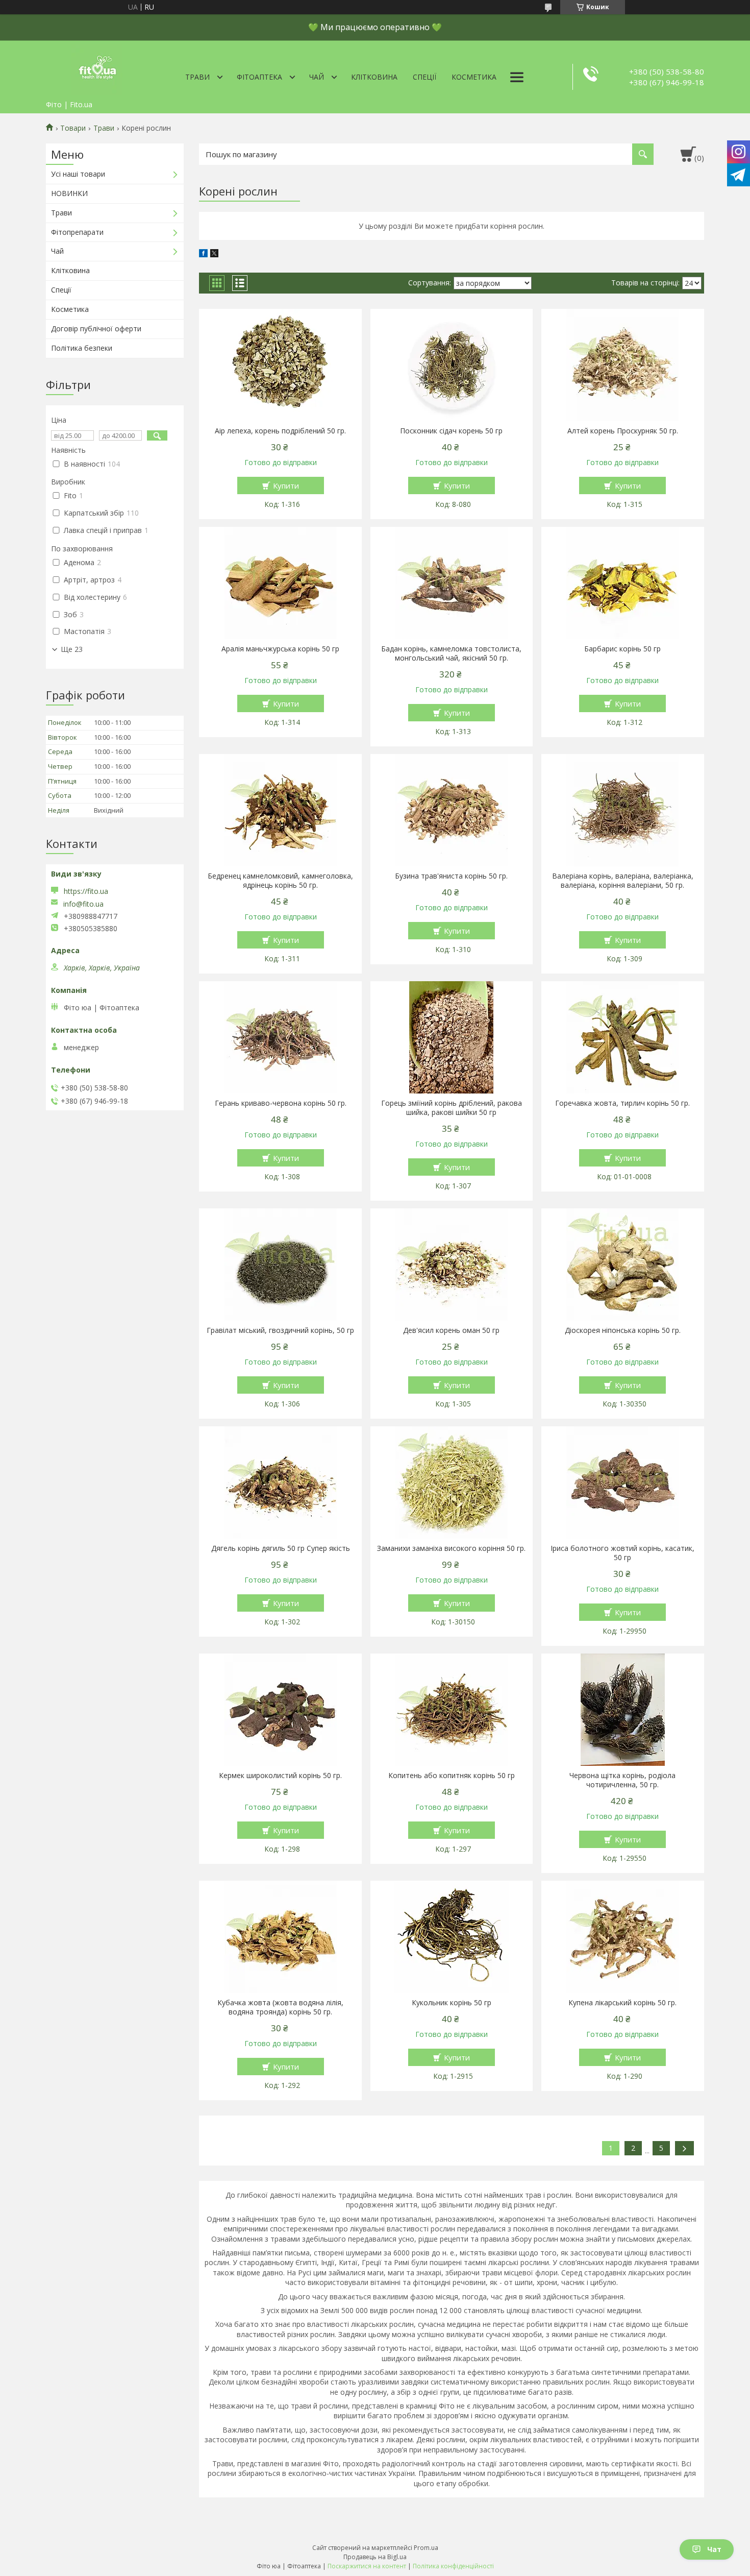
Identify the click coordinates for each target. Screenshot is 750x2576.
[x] (214, 254)
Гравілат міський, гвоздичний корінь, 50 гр (280, 1330)
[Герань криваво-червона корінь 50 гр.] (280, 1037)
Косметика (474, 77)
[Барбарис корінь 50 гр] (623, 583)
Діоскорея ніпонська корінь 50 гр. (623, 1330)
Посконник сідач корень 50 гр (451, 431)
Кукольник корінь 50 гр (452, 2003)
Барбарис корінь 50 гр (622, 649)
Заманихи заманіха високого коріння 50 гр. (451, 1548)
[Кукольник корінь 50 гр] (452, 1937)
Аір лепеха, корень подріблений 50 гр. (280, 431)
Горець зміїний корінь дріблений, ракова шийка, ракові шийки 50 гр (452, 1108)
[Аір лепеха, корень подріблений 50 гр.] (280, 365)
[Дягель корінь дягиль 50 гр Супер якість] (280, 1483)
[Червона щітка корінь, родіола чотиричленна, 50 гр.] (623, 1710)
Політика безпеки (82, 348)
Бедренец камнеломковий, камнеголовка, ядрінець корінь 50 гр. (280, 881)
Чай (317, 77)
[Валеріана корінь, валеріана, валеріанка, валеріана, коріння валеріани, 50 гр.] (623, 810)
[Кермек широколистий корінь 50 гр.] (280, 1710)
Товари (73, 128)
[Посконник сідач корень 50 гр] (452, 365)
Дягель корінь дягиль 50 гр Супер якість (281, 1548)
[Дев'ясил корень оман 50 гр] (452, 1265)
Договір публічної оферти (96, 329)
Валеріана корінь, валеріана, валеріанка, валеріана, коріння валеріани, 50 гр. (623, 881)
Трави (197, 77)
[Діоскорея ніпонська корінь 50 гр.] (623, 1265)
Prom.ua (426, 2548)
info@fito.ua (83, 904)
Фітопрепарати (77, 232)
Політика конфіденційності (453, 2566)
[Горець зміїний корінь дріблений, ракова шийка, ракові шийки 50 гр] (452, 1037)
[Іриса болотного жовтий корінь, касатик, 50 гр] (623, 1483)
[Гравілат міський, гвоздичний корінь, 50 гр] (280, 1265)
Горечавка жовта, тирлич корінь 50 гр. (622, 1103)
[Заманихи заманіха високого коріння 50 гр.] (452, 1483)
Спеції (424, 77)
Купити (286, 485)
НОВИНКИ (69, 193)
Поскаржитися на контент (367, 2566)
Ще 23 (72, 649)
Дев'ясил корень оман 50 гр (451, 1330)
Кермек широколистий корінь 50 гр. (280, 1776)
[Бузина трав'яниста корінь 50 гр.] (452, 810)
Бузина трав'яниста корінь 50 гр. (451, 876)
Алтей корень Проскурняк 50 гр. (623, 431)
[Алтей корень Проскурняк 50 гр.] (623, 365)
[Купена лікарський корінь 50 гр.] (623, 1937)
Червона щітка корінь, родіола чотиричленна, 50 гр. (622, 1780)
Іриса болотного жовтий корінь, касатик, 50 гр (622, 1553)
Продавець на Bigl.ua (375, 2557)
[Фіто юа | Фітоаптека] (97, 68)
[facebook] (203, 254)
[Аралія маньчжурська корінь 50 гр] (280, 583)
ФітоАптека (259, 77)
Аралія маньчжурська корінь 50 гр (280, 649)
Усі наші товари (78, 174)
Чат (714, 2549)
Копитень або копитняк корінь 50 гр (452, 1776)
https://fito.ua (86, 891)
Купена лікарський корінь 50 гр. (622, 2003)
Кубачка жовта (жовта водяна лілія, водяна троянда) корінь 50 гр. (280, 2007)
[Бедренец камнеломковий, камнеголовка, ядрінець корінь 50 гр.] (280, 810)
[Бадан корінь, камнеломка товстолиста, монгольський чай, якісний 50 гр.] (452, 583)
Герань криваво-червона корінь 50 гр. (281, 1103)
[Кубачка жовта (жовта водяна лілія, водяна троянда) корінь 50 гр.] (280, 1937)
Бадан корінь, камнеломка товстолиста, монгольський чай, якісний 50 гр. (451, 653)
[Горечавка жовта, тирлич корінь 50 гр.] (623, 1037)
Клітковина (374, 77)
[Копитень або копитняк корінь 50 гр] (452, 1710)
